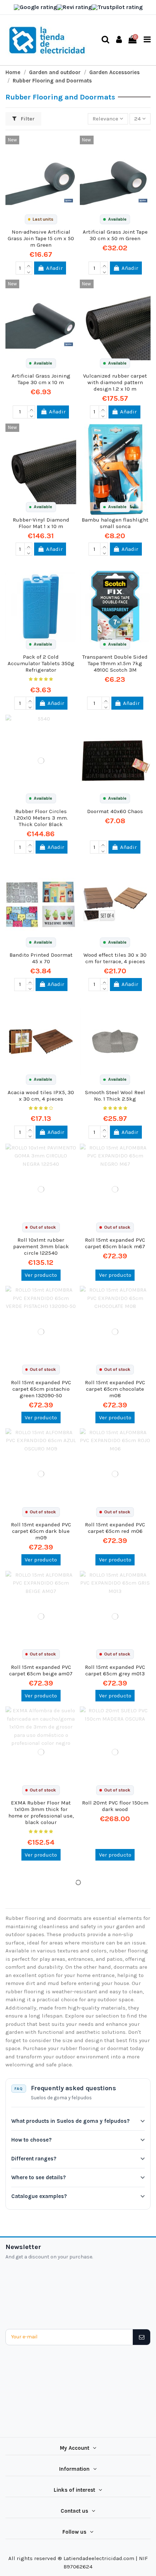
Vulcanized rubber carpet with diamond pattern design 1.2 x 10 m (115, 382)
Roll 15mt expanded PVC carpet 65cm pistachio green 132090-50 (41, 1389)
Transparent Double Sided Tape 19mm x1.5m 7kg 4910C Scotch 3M (115, 663)
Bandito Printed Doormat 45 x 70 (41, 958)
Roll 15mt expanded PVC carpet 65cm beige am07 (41, 1670)
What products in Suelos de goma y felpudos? (70, 2121)
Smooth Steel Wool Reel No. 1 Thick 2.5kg (115, 1096)
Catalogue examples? (39, 2196)
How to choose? (31, 2140)
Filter (27, 119)
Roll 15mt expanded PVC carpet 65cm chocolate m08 (115, 1389)
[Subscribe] (141, 2337)
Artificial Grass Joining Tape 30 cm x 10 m (41, 379)
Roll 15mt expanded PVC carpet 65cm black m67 (115, 1243)
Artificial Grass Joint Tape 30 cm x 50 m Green (115, 235)
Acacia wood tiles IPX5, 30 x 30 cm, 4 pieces (41, 1096)
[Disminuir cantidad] (28, 271)
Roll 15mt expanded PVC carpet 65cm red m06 (115, 1528)
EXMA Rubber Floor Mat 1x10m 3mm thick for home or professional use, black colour (41, 1812)
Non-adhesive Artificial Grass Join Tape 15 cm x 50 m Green (41, 238)
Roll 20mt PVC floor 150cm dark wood (115, 1806)
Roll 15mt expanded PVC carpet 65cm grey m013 (115, 1670)
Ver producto (41, 1275)
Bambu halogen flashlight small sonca (115, 523)
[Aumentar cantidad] (28, 265)
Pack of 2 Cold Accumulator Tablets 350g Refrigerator (41, 663)
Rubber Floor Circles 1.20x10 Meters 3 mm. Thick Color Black (41, 818)
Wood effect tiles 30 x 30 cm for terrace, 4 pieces (115, 958)
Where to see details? (38, 2177)
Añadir (54, 268)
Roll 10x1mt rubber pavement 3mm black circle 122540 (41, 1246)
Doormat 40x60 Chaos (115, 811)
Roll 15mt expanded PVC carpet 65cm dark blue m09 (41, 1531)
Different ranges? (34, 2159)
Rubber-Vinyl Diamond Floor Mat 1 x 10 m (41, 523)
